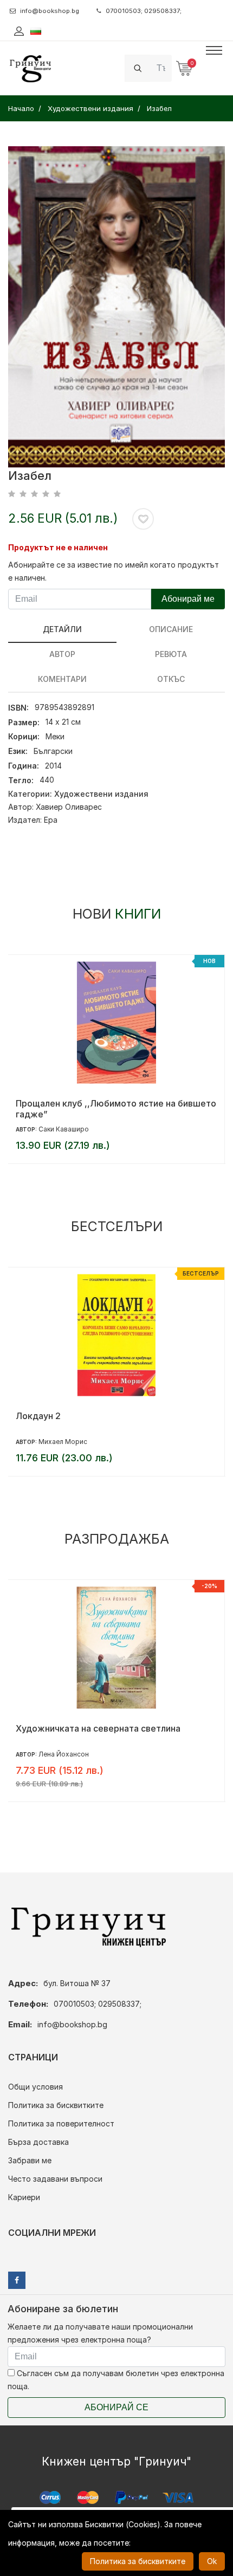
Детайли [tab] (62, 629)
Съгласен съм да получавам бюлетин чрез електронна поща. (116, 2380)
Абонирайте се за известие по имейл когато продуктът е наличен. (114, 571)
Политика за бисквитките (56, 2105)
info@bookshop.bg (50, 11)
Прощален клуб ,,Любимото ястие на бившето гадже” (116, 1109)
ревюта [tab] (171, 654)
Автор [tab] (62, 654)
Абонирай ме (188, 599)
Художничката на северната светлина (98, 1728)
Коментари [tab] (62, 679)
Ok (212, 2561)
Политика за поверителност (61, 2123)
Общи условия (35, 2087)
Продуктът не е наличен (58, 547)
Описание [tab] (171, 629)
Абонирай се (116, 2407)
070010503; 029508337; (144, 11)
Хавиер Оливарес (69, 807)
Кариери (24, 2197)
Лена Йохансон (64, 1754)
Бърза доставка (38, 2142)
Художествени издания (101, 794)
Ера (51, 820)
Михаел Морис (63, 1442)
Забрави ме (30, 2160)
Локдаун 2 (38, 1416)
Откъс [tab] (171, 679)
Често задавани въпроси (55, 2179)
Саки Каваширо (64, 1129)
